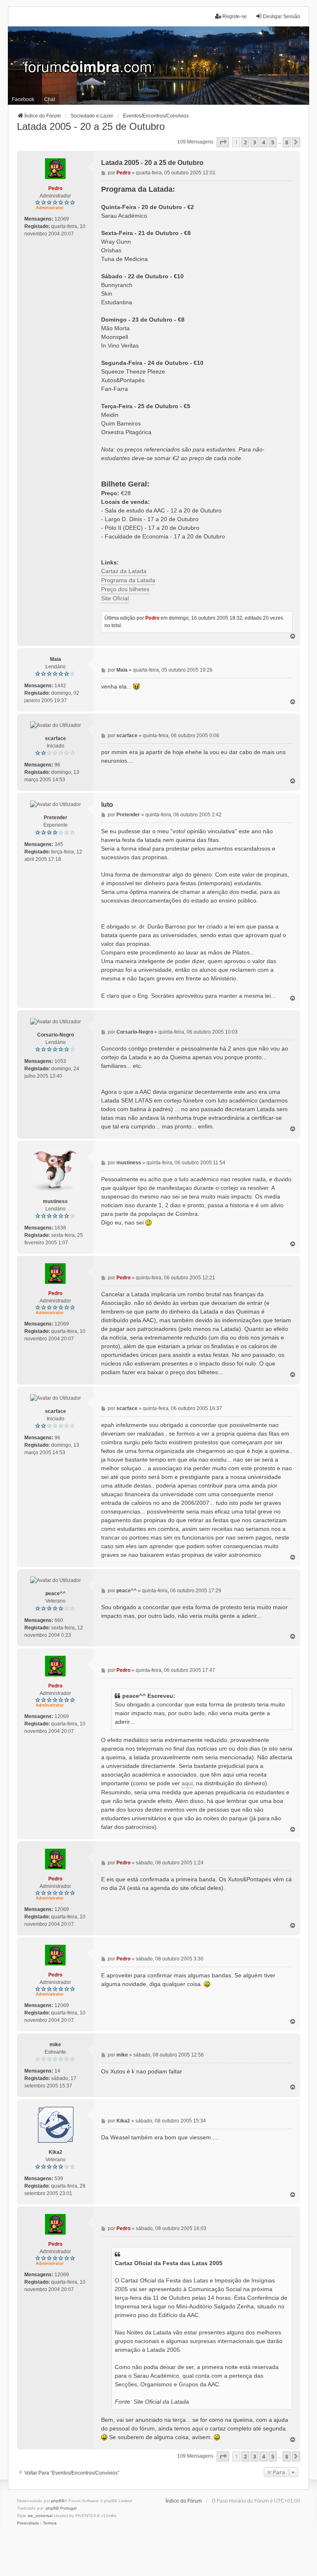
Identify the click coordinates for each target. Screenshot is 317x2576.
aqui (187, 1783)
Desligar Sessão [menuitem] (282, 16)
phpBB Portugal (61, 2508)
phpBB (58, 2501)
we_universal (40, 2516)
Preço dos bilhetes (125, 589)
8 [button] (287, 142)
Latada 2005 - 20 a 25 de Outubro (91, 126)
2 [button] (245, 142)
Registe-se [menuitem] (235, 16)
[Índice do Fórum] (158, 66)
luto (107, 805)
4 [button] (264, 142)
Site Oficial (115, 598)
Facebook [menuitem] (23, 99)
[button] (223, 142)
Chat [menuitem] (50, 99)
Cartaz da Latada (124, 571)
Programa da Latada (128, 580)
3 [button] (254, 142)
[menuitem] (28, 2523)
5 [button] (273, 142)
